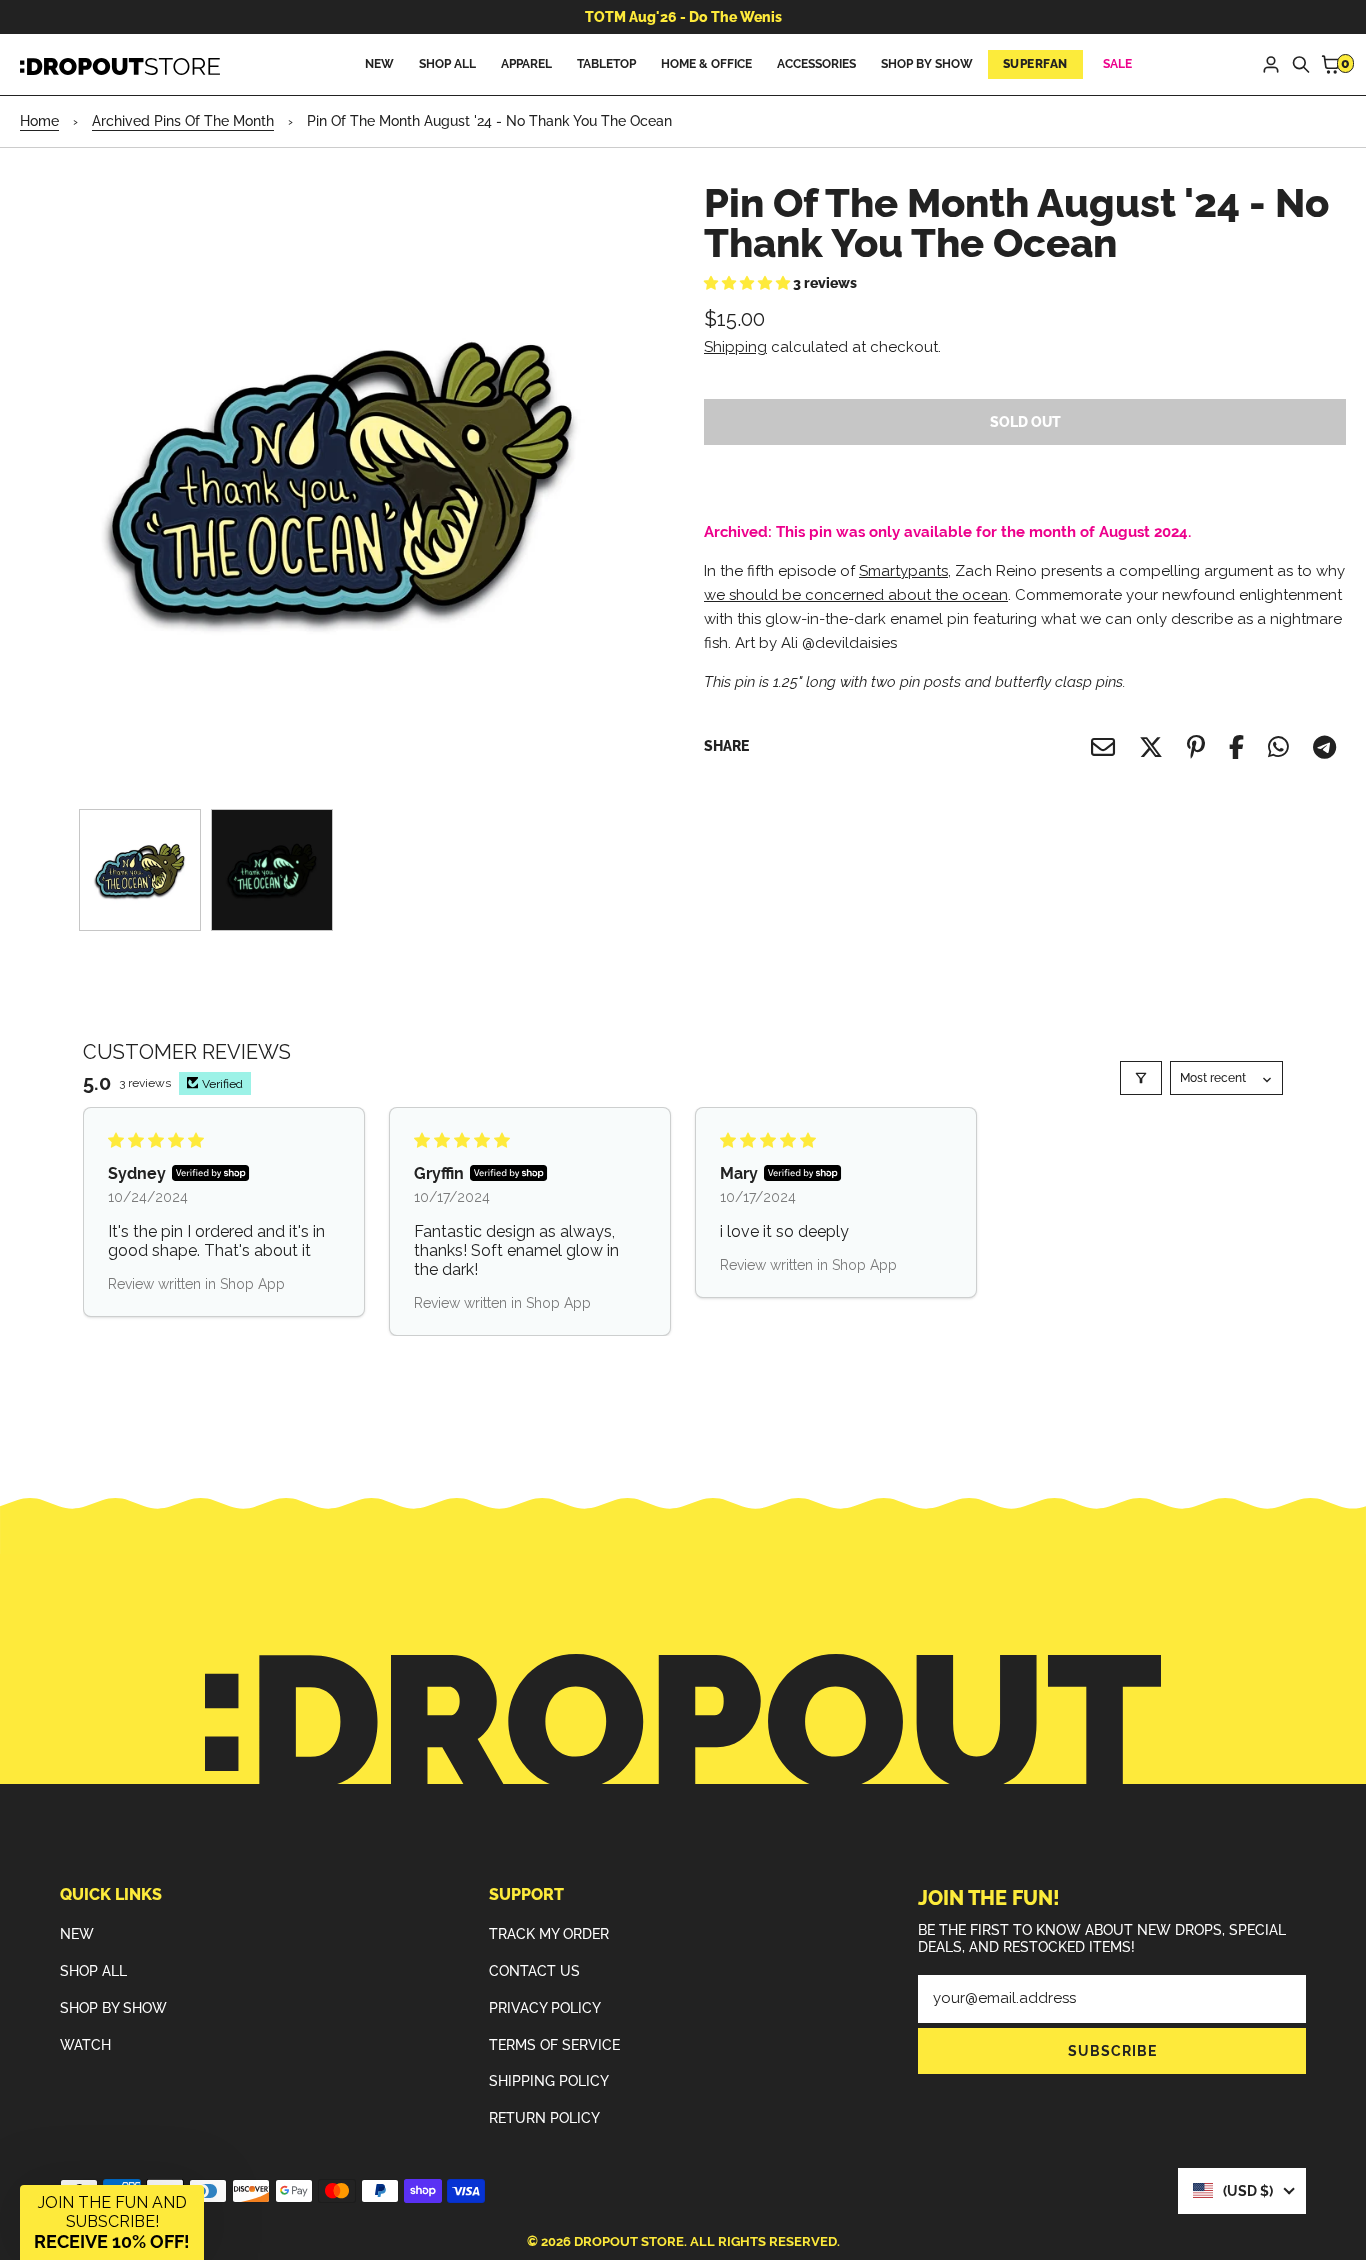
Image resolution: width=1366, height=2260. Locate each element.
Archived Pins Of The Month (183, 121)
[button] (748, 283)
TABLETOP (606, 64)
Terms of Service (554, 2045)
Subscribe (1112, 2051)
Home (39, 121)
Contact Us (534, 1971)
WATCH (85, 2045)
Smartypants (903, 571)
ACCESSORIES (816, 64)
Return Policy (544, 2118)
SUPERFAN (1035, 64)
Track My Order (549, 1934)
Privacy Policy (545, 2008)
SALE (1117, 64)
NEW (379, 64)
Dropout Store (629, 2241)
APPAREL (526, 64)
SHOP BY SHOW (927, 64)
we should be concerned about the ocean (856, 595)
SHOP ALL (447, 64)
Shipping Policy (549, 2081)
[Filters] (1141, 1078)
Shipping (735, 347)
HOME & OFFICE (706, 64)
